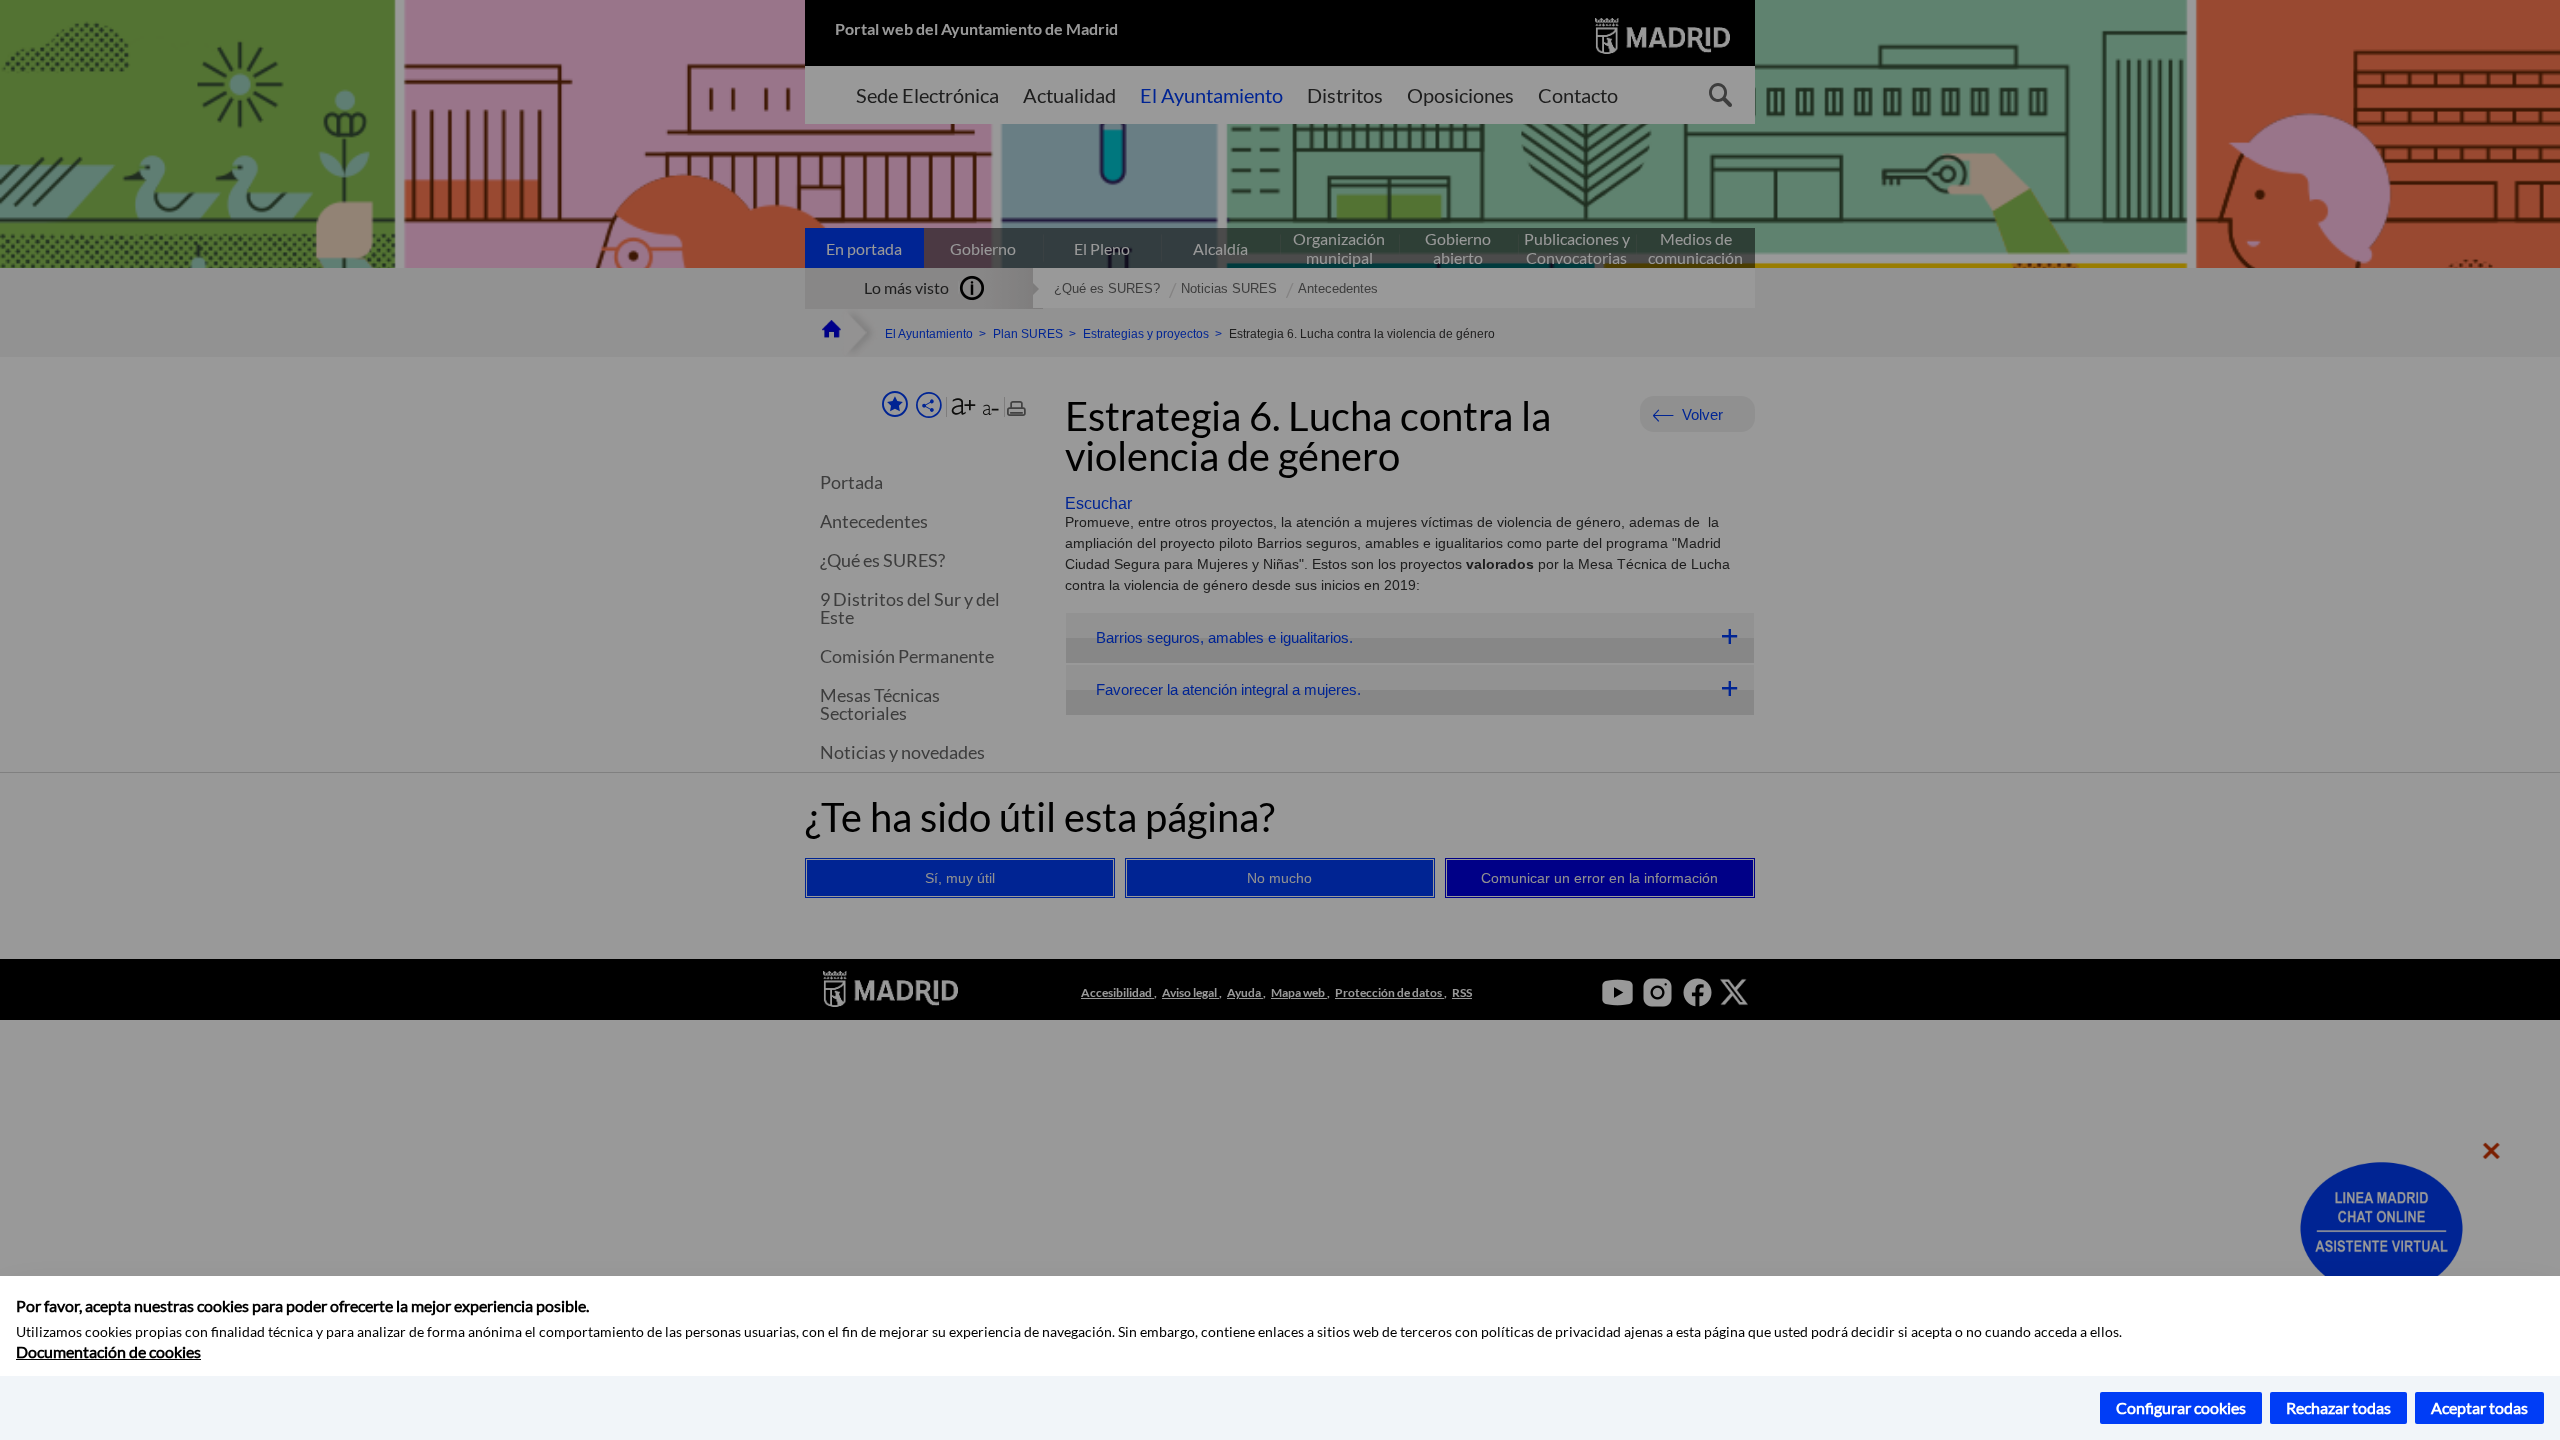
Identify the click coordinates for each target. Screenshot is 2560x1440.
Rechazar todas (2338, 1407)
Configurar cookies (2181, 1407)
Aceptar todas (2479, 1407)
